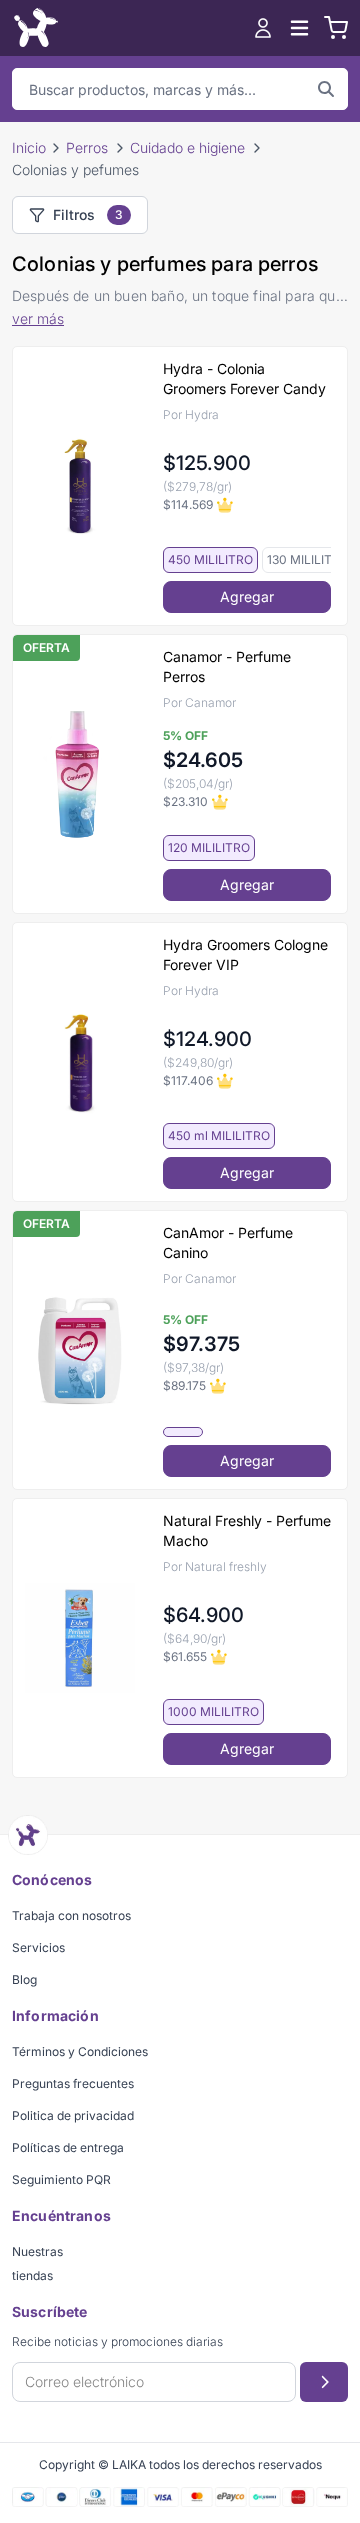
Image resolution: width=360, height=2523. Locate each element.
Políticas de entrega (68, 2147)
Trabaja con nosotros (71, 1915)
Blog (24, 1979)
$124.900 (207, 1039)
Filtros (88, 214)
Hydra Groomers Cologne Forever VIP (245, 954)
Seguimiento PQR (61, 2179)
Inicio (29, 147)
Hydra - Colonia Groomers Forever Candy (244, 378)
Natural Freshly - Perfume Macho (247, 1530)
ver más (38, 318)
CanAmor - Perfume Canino (228, 1242)
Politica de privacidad (73, 2115)
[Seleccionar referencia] (183, 1432)
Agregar (247, 596)
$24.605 (203, 760)
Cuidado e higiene (187, 147)
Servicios (38, 1947)
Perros (87, 147)
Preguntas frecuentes (73, 2083)
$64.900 (203, 1615)
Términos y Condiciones (80, 2051)
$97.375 (201, 1344)
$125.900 (207, 463)
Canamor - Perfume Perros (227, 666)
